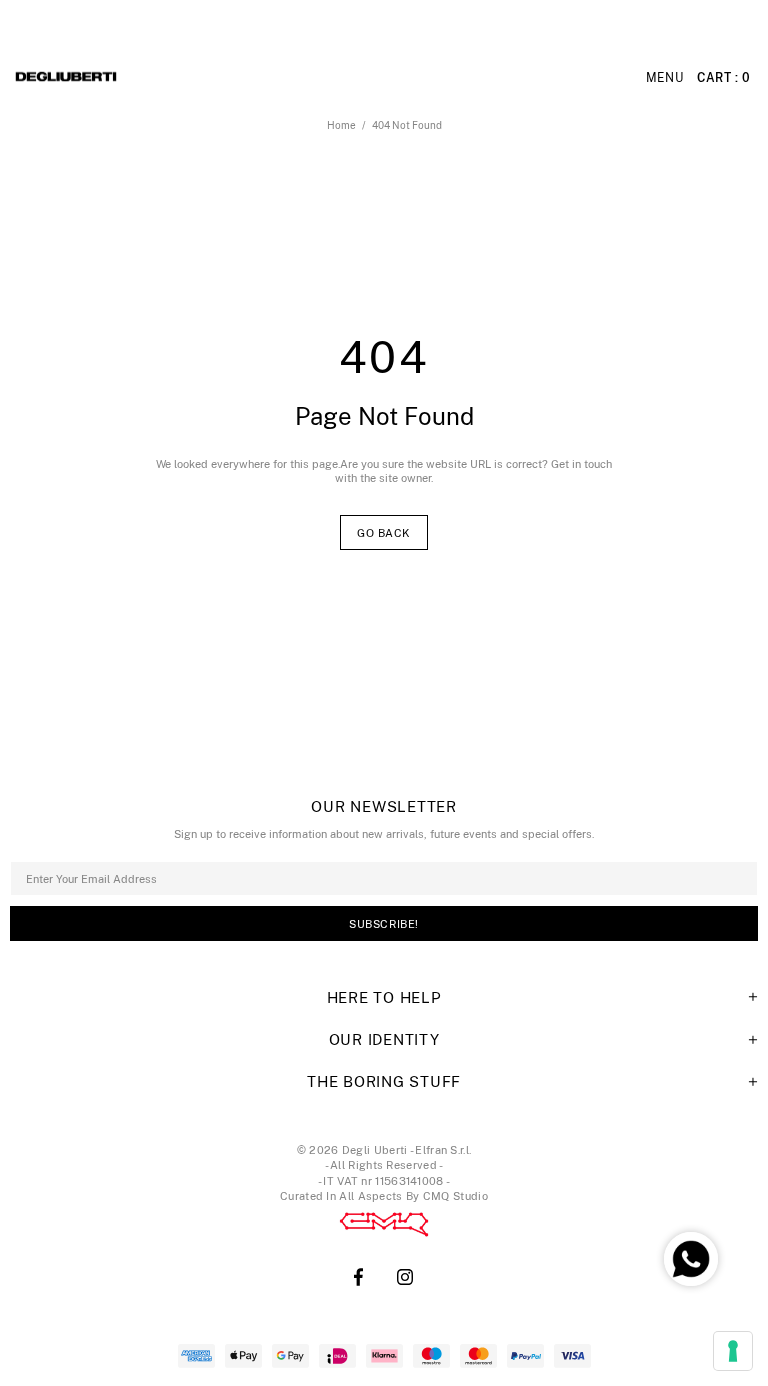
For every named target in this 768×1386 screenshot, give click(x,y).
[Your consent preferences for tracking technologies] (733, 1351)
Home (341, 125)
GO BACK (384, 533)
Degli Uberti (121, 78)
